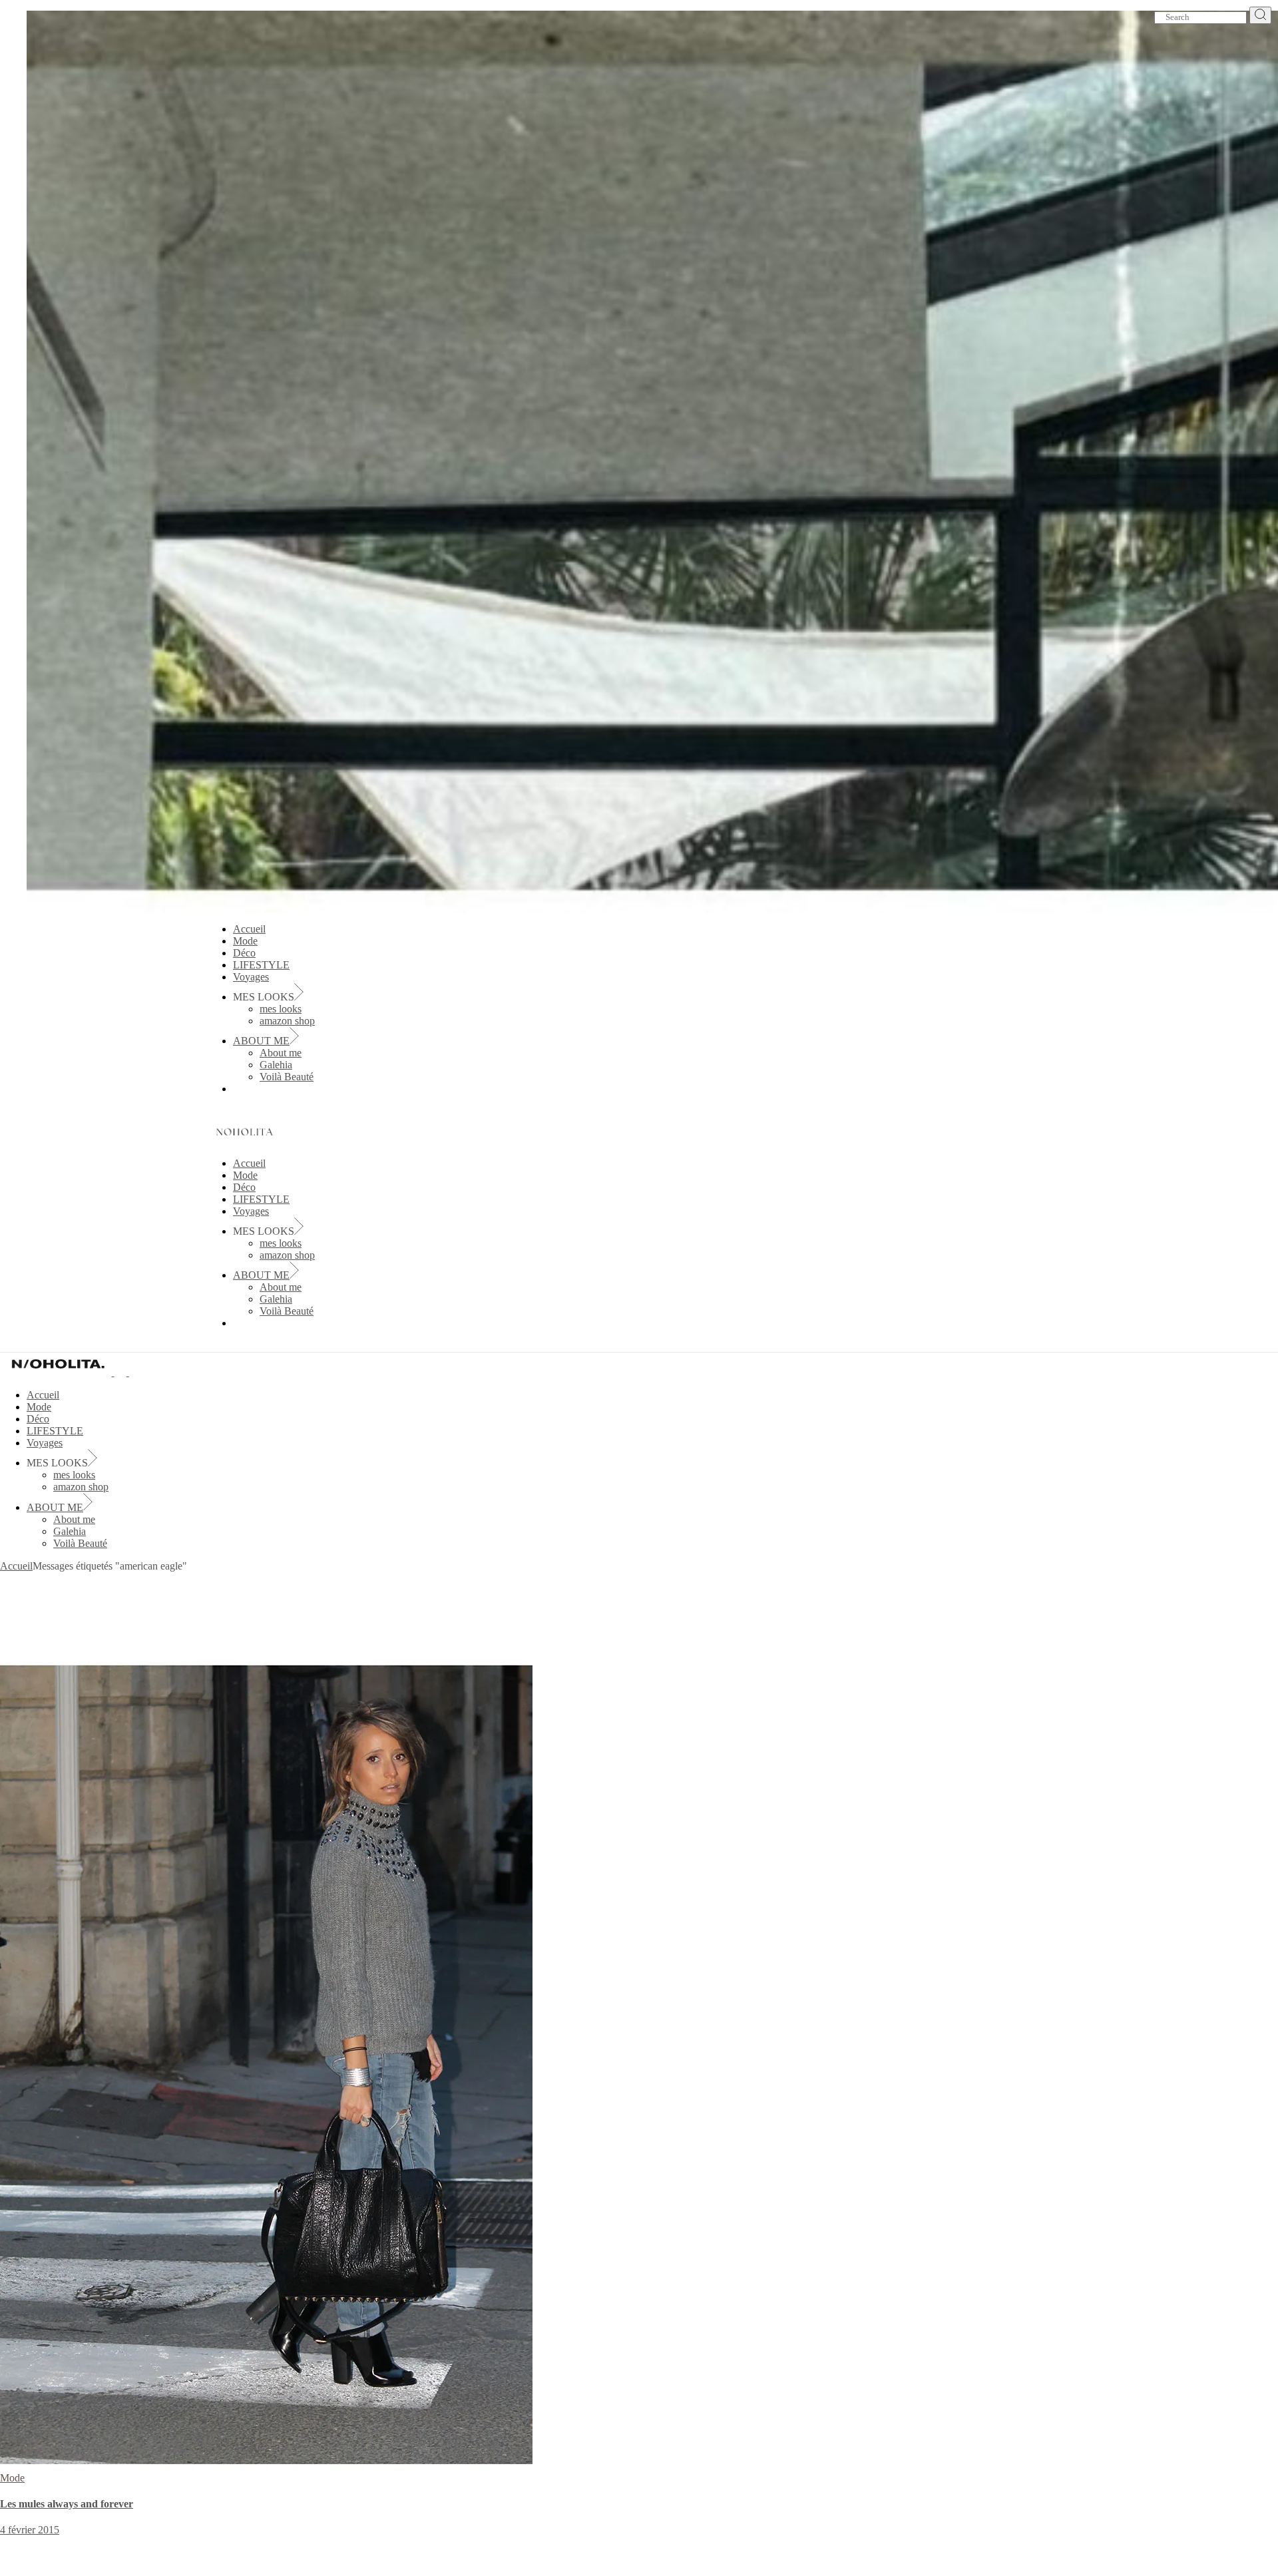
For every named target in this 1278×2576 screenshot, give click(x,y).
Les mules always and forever (67, 2504)
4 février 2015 (30, 2530)
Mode (12, 2478)
